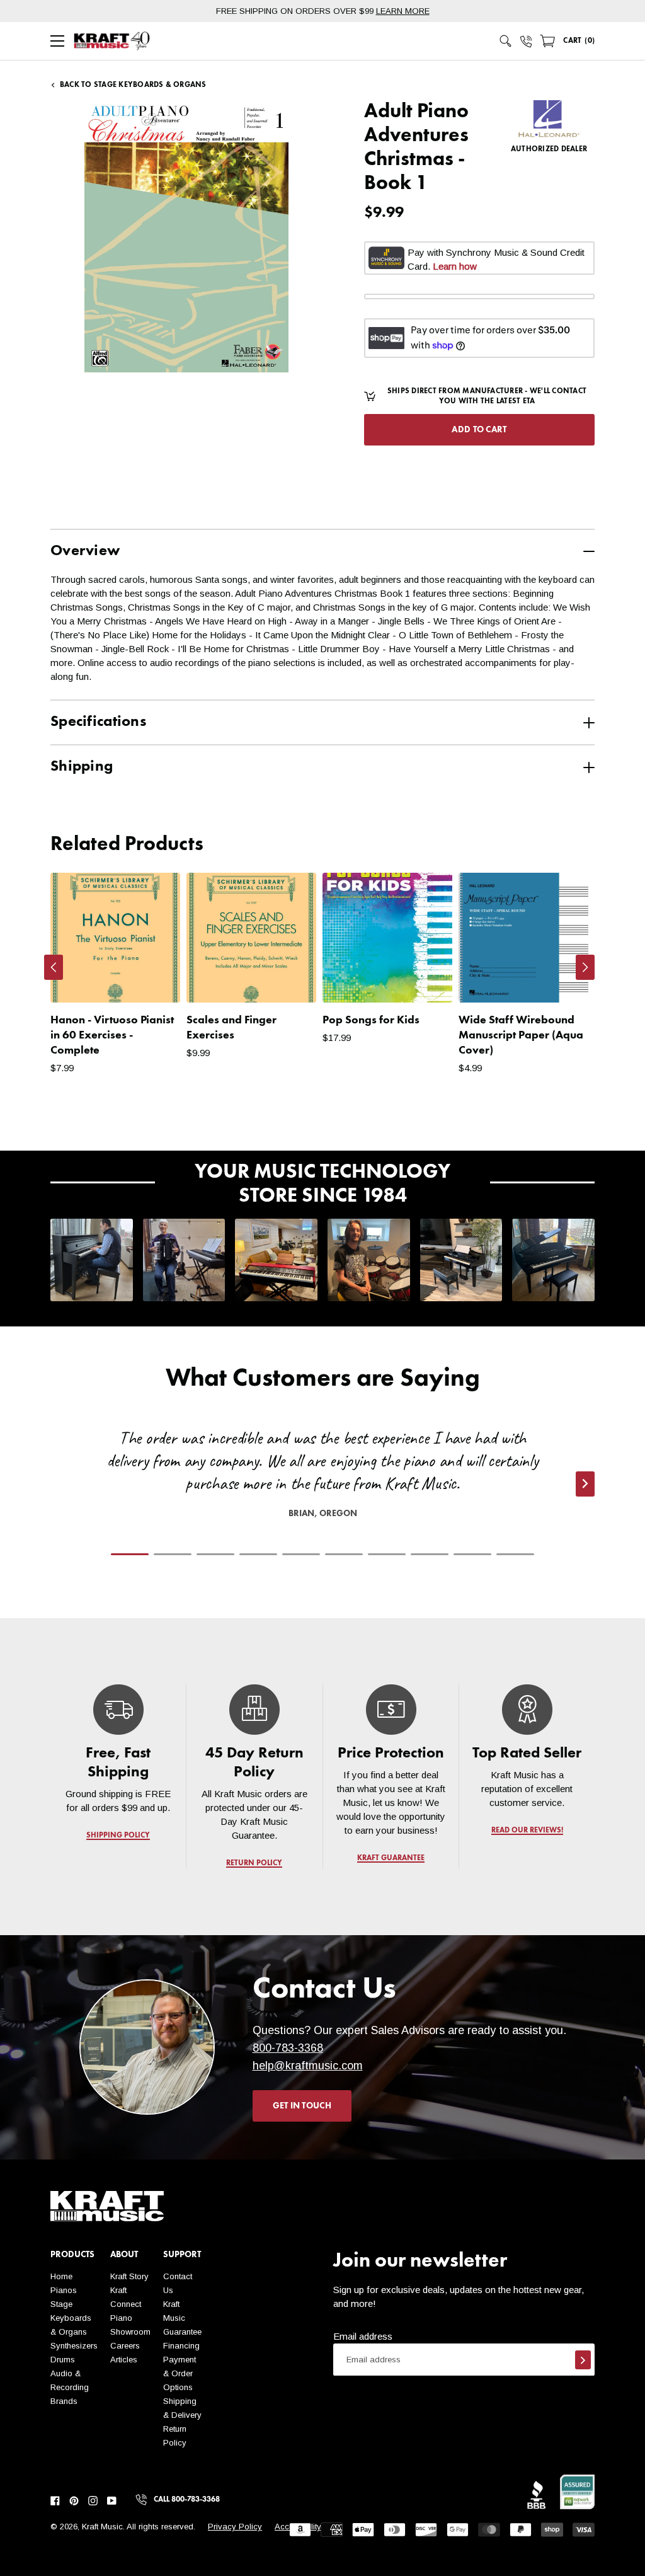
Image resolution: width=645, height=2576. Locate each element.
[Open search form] (506, 41)
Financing (181, 2346)
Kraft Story (129, 2276)
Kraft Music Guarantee (182, 2318)
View (149, 980)
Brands (64, 2401)
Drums (63, 2360)
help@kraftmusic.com (308, 2066)
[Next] (585, 967)
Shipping (82, 767)
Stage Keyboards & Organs (71, 2318)
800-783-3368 (288, 2048)
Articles (124, 2360)
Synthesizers (74, 2346)
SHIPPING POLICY (118, 1836)
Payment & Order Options (180, 2373)
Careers (125, 2346)
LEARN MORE (403, 11)
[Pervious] (54, 967)
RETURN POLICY (255, 1863)
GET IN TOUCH (302, 2106)
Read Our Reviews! (527, 1831)
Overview (85, 551)
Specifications (98, 722)
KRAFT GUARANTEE (391, 1858)
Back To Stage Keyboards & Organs (133, 85)
